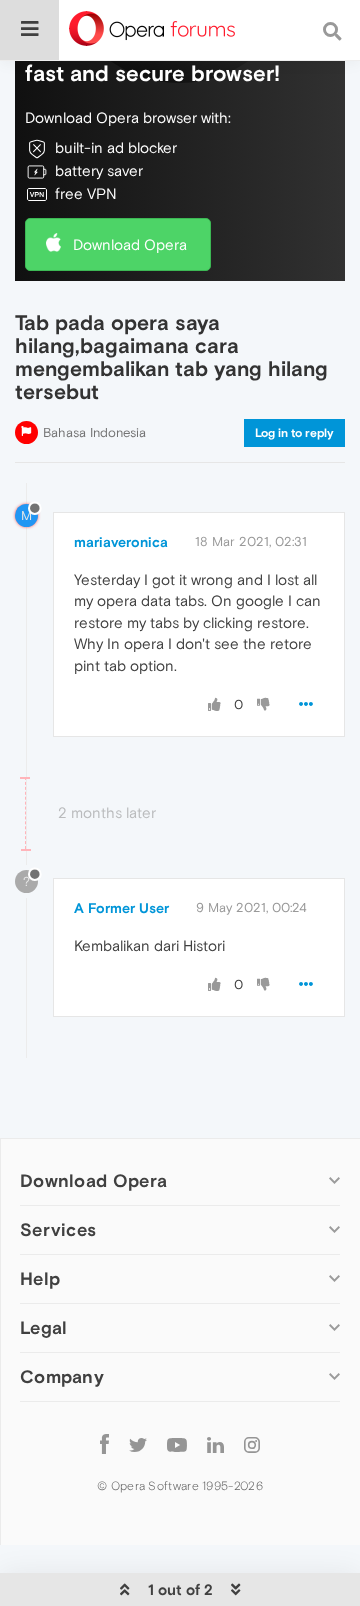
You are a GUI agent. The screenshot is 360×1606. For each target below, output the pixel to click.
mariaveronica (121, 542)
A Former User (121, 908)
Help (40, 1278)
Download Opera (130, 244)
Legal (44, 1327)
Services (58, 1229)
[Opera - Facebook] (104, 1444)
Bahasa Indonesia (94, 432)
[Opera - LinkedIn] (215, 1444)
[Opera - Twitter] (138, 1444)
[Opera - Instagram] (252, 1444)
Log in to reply (294, 433)
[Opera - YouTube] (177, 1444)
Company (62, 1376)
